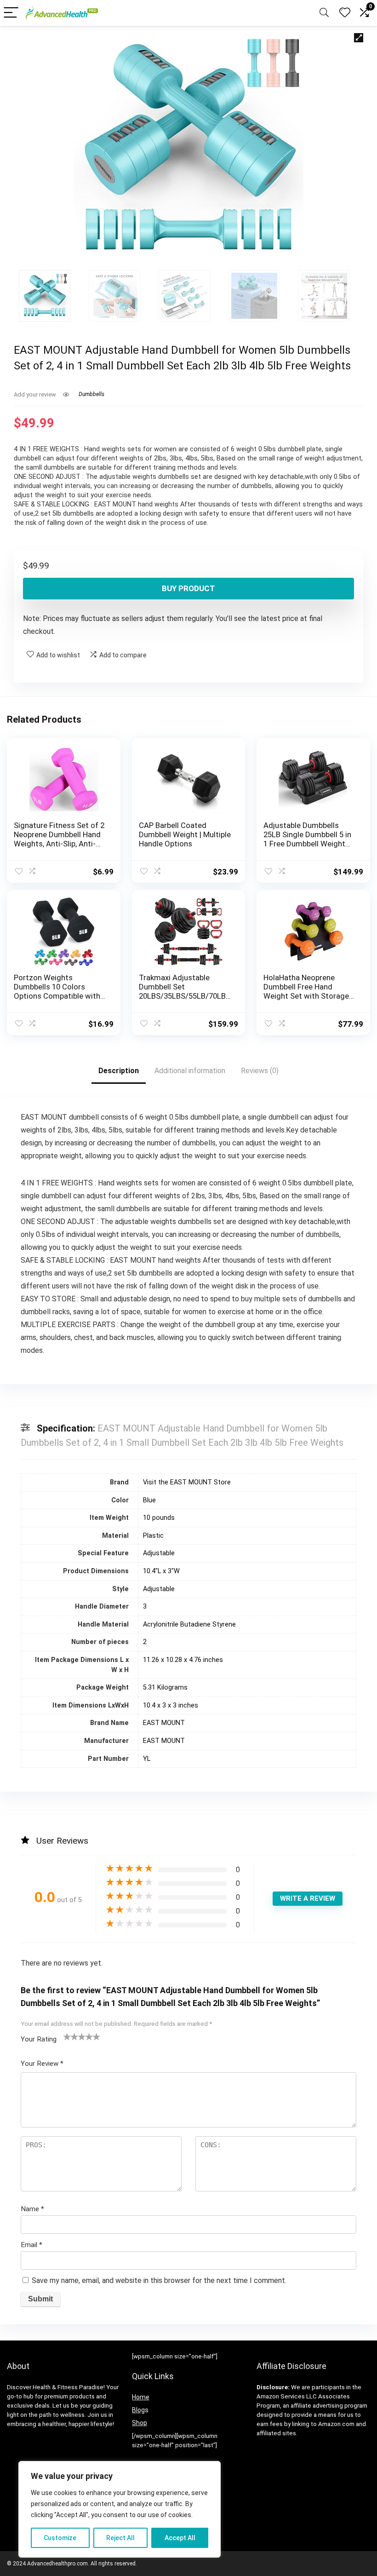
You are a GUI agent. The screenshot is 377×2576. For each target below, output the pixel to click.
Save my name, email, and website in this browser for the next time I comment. (159, 2280)
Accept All (180, 2538)
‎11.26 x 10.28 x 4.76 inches (183, 1660)
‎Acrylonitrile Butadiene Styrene (189, 1624)
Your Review (42, 2064)
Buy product (188, 588)
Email (31, 2245)
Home (141, 2397)
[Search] (324, 13)
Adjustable (159, 1553)
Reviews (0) (260, 1071)
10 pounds (159, 1518)
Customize (60, 2538)
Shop (140, 2423)
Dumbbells (91, 394)
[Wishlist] (345, 13)
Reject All (120, 2538)
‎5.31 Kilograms (165, 1688)
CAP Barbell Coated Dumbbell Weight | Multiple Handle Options (185, 834)
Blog (138, 2410)
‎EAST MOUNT (164, 1723)
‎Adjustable (159, 1589)
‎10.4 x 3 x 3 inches (171, 1705)
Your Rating (39, 2039)
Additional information (190, 1071)
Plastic (153, 1536)
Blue (149, 1500)
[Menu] (11, 13)
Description (119, 1071)
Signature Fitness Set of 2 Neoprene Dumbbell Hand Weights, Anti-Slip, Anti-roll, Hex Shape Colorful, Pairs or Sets (59, 844)
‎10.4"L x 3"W (161, 1571)
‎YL (147, 1759)
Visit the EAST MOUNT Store (187, 1482)
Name (32, 2209)
